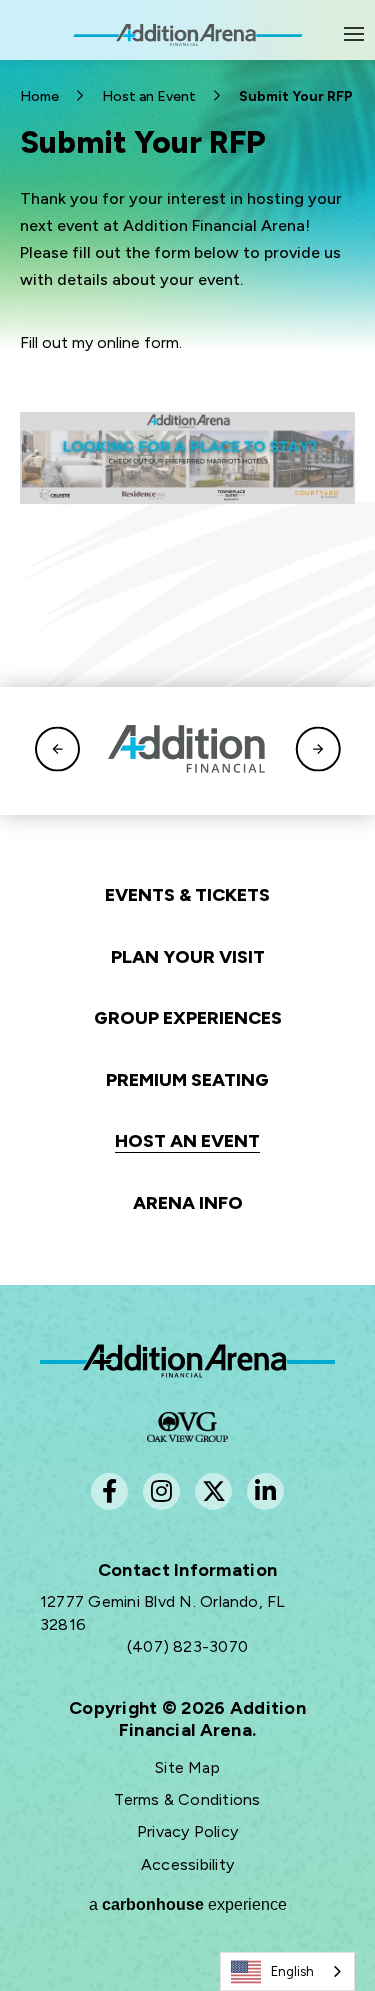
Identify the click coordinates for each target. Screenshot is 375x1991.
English (292, 1971)
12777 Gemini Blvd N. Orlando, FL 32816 (163, 1612)
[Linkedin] (265, 1491)
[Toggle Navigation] (355, 34)
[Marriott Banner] (187, 458)
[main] (187, 206)
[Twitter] (213, 1491)
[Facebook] (109, 1491)
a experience (188, 1904)
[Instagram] (161, 1491)
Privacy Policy (187, 1831)
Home (39, 96)
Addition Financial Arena (187, 1361)
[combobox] (287, 1971)
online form (138, 342)
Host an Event (149, 96)
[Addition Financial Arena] (188, 46)
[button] (57, 751)
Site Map (187, 1767)
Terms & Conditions (187, 1799)
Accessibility (187, 1864)
